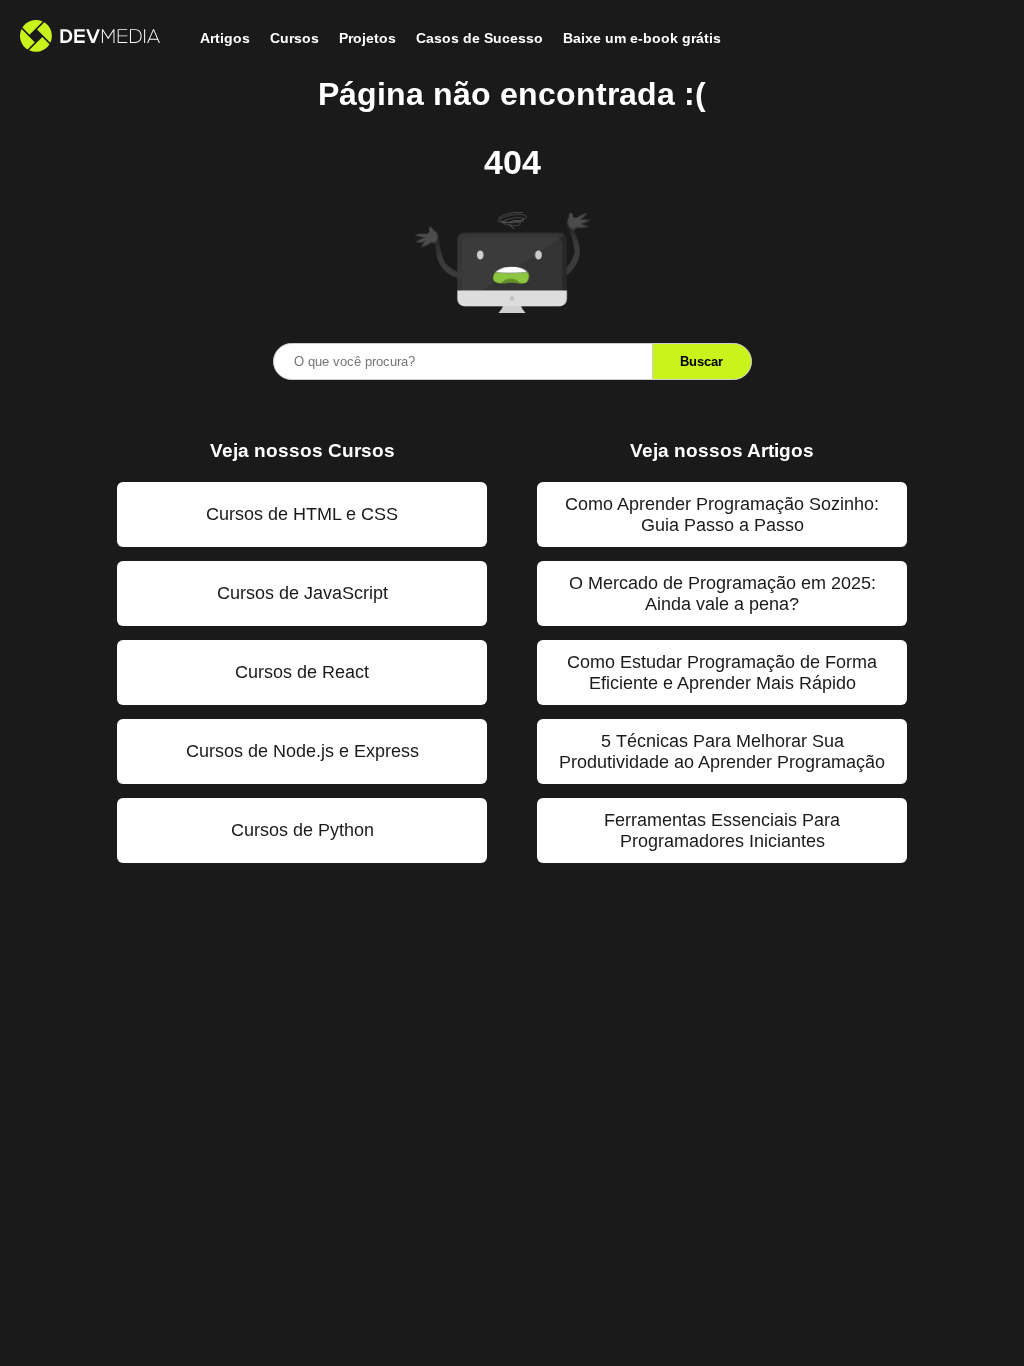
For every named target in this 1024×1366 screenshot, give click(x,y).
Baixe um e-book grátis (642, 38)
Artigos (225, 38)
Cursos (294, 38)
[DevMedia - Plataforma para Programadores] (90, 38)
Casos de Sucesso (479, 38)
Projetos (367, 38)
